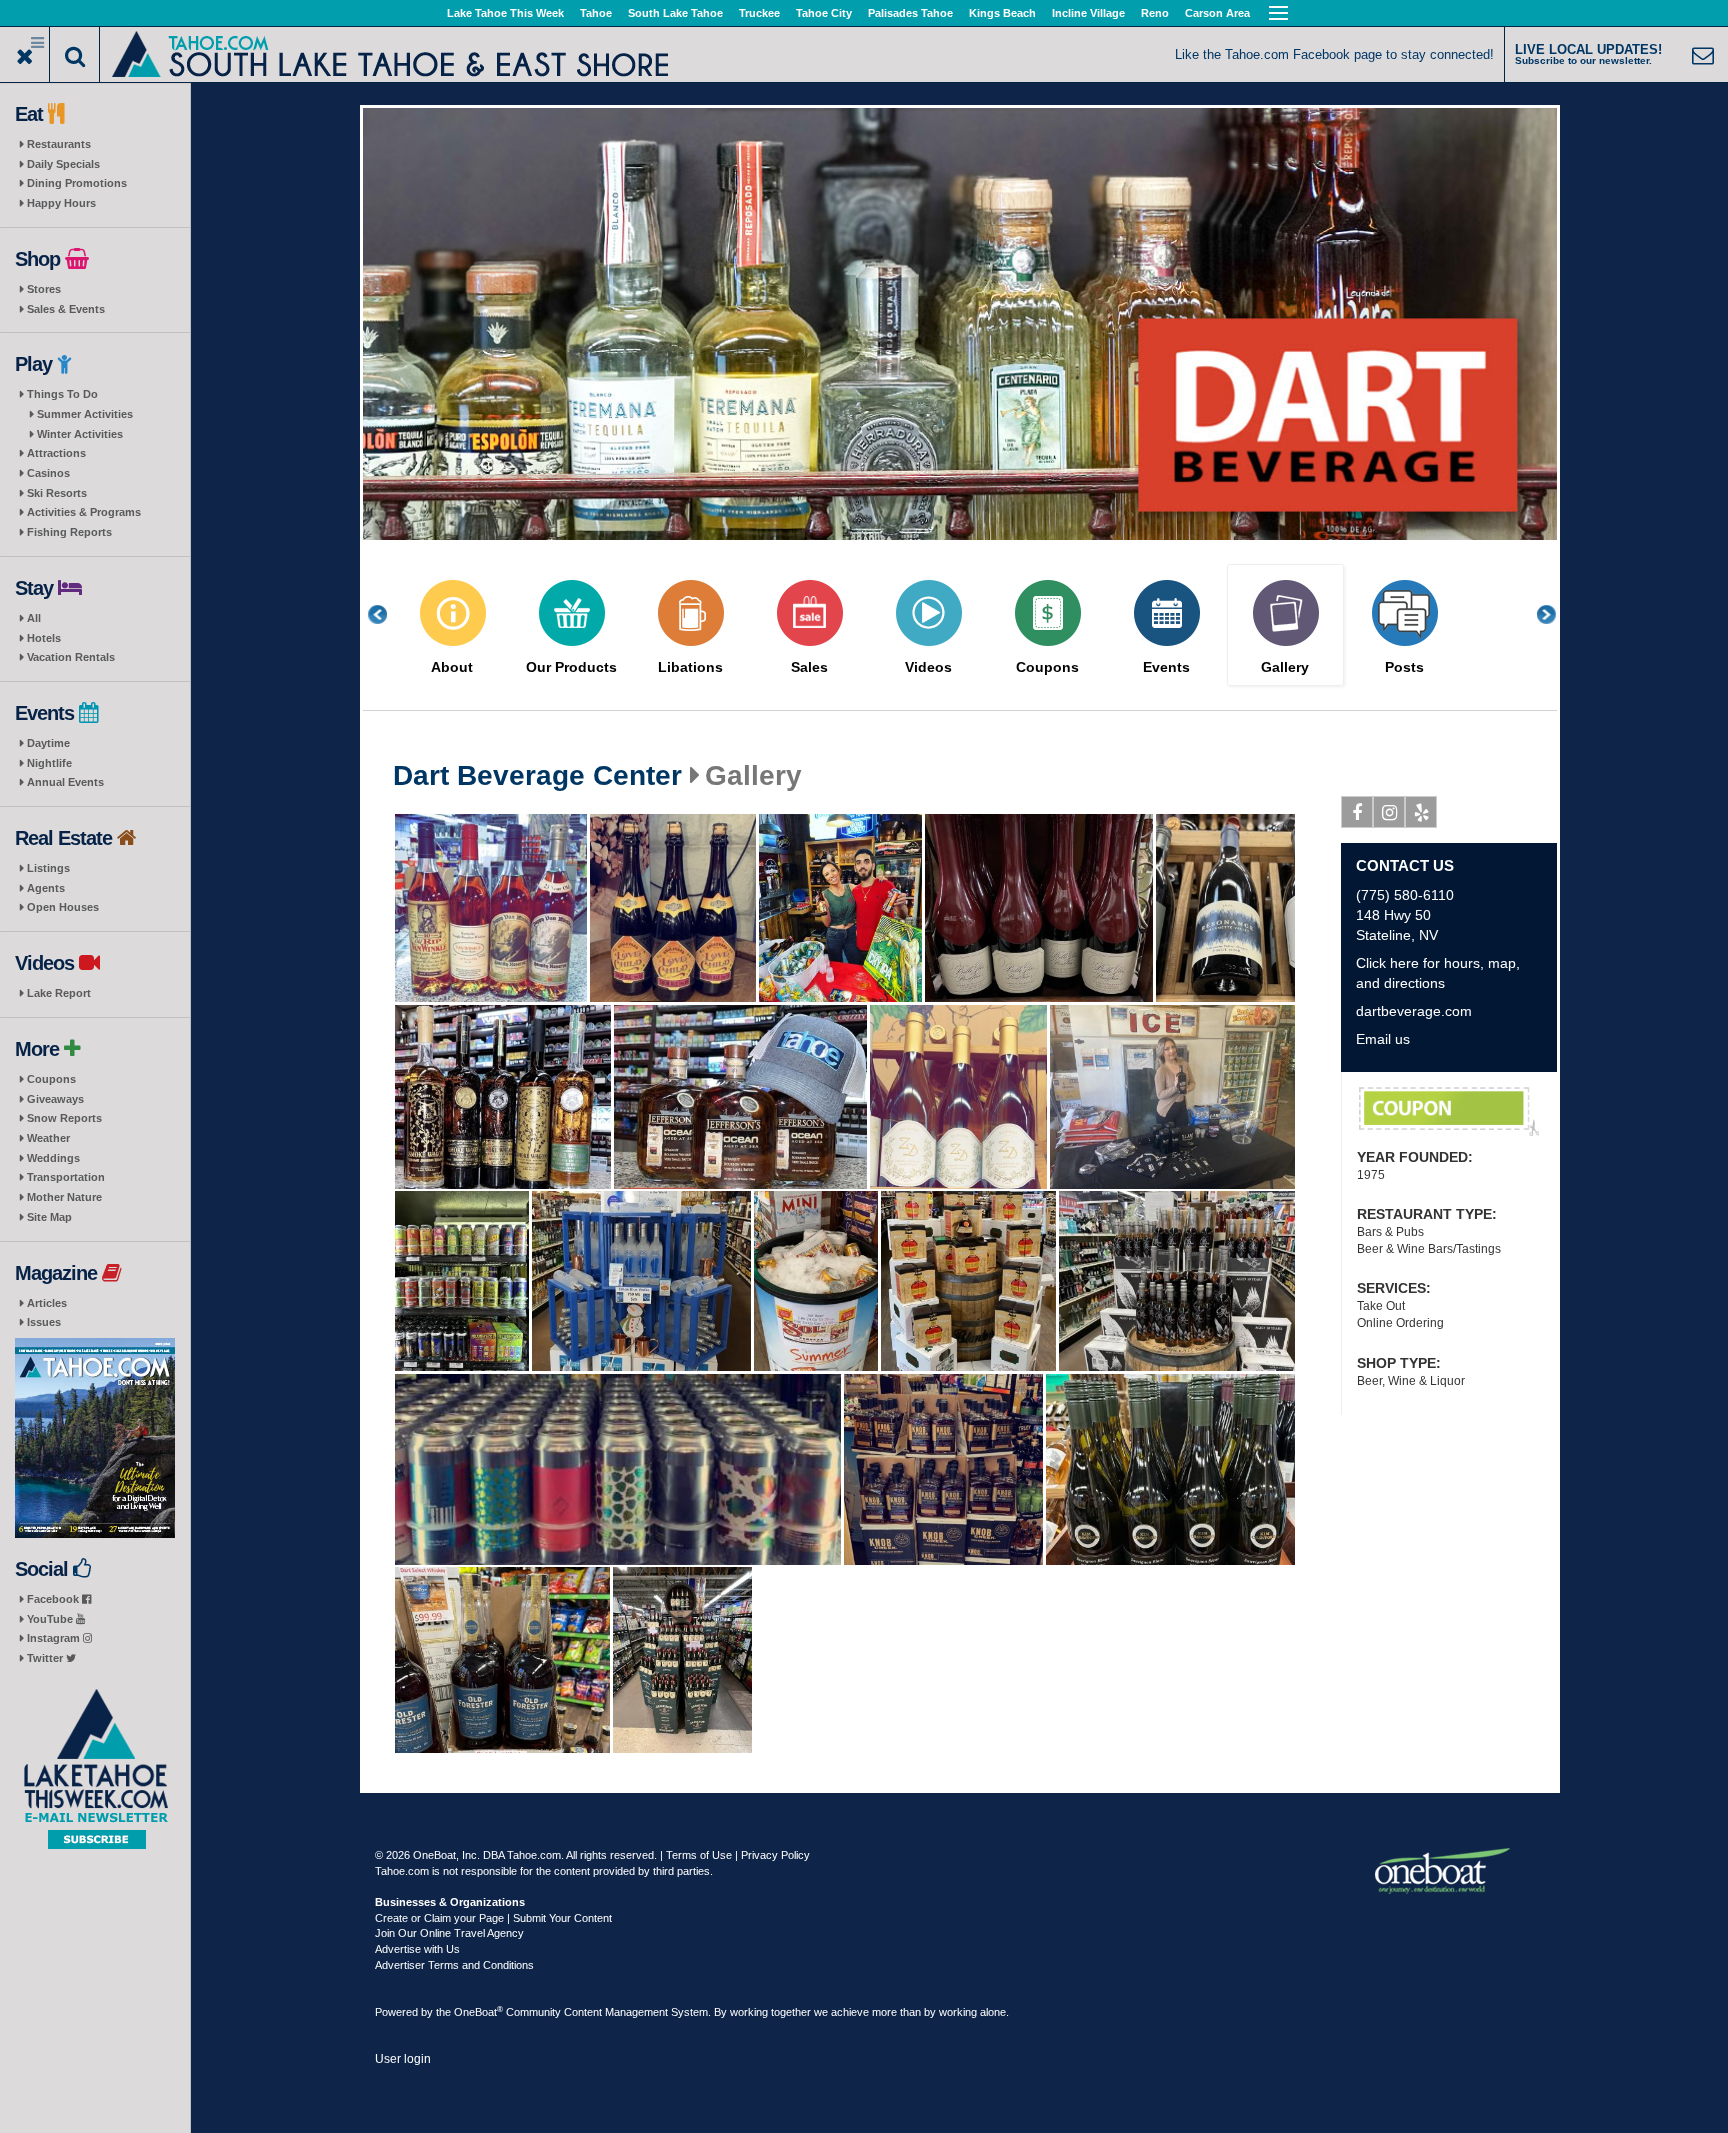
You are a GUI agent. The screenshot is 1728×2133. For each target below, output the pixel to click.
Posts (1404, 667)
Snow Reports (64, 1118)
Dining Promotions (77, 183)
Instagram (55, 1638)
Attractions (56, 453)
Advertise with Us (417, 1949)
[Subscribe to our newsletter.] (95, 1769)
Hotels (44, 638)
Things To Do (62, 394)
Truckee (759, 13)
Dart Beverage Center (537, 776)
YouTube (51, 1619)
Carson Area (1217, 13)
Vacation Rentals (71, 657)
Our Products (571, 667)
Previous (388, 614)
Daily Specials (63, 164)
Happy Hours (61, 203)
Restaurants (59, 144)
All (34, 618)
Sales (809, 667)
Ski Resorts (57, 493)
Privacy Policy (775, 1855)
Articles (47, 1303)
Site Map (49, 1217)
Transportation (66, 1177)
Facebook (54, 1599)
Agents (46, 888)
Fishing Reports (69, 532)
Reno (1155, 13)
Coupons (51, 1079)
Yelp (1421, 812)
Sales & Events (66, 309)
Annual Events (65, 782)
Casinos (48, 473)
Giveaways (55, 1099)
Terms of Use (699, 1855)
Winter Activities (80, 434)
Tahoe (596, 13)
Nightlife (49, 763)
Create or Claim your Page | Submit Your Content (493, 1918)
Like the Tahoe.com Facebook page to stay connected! (1334, 54)
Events (1166, 667)
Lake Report (59, 993)
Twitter (46, 1658)
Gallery (1285, 667)
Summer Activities (85, 414)
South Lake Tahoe (675, 13)
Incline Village (1088, 13)
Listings (48, 868)
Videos (928, 667)
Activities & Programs (84, 512)
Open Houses (63, 907)
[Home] (390, 52)
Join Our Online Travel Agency (449, 1933)
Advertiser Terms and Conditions (454, 1965)
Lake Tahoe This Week (505, 13)
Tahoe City (824, 13)
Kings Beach (1002, 13)
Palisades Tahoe (910, 13)
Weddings (53, 1158)
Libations (690, 667)
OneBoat (478, 2012)
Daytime (48, 743)
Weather (48, 1138)
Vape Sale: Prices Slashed (1449, 1112)
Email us (1383, 1039)
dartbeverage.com (1414, 1011)
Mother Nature (64, 1197)
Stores (44, 289)
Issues (44, 1322)
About (452, 667)
